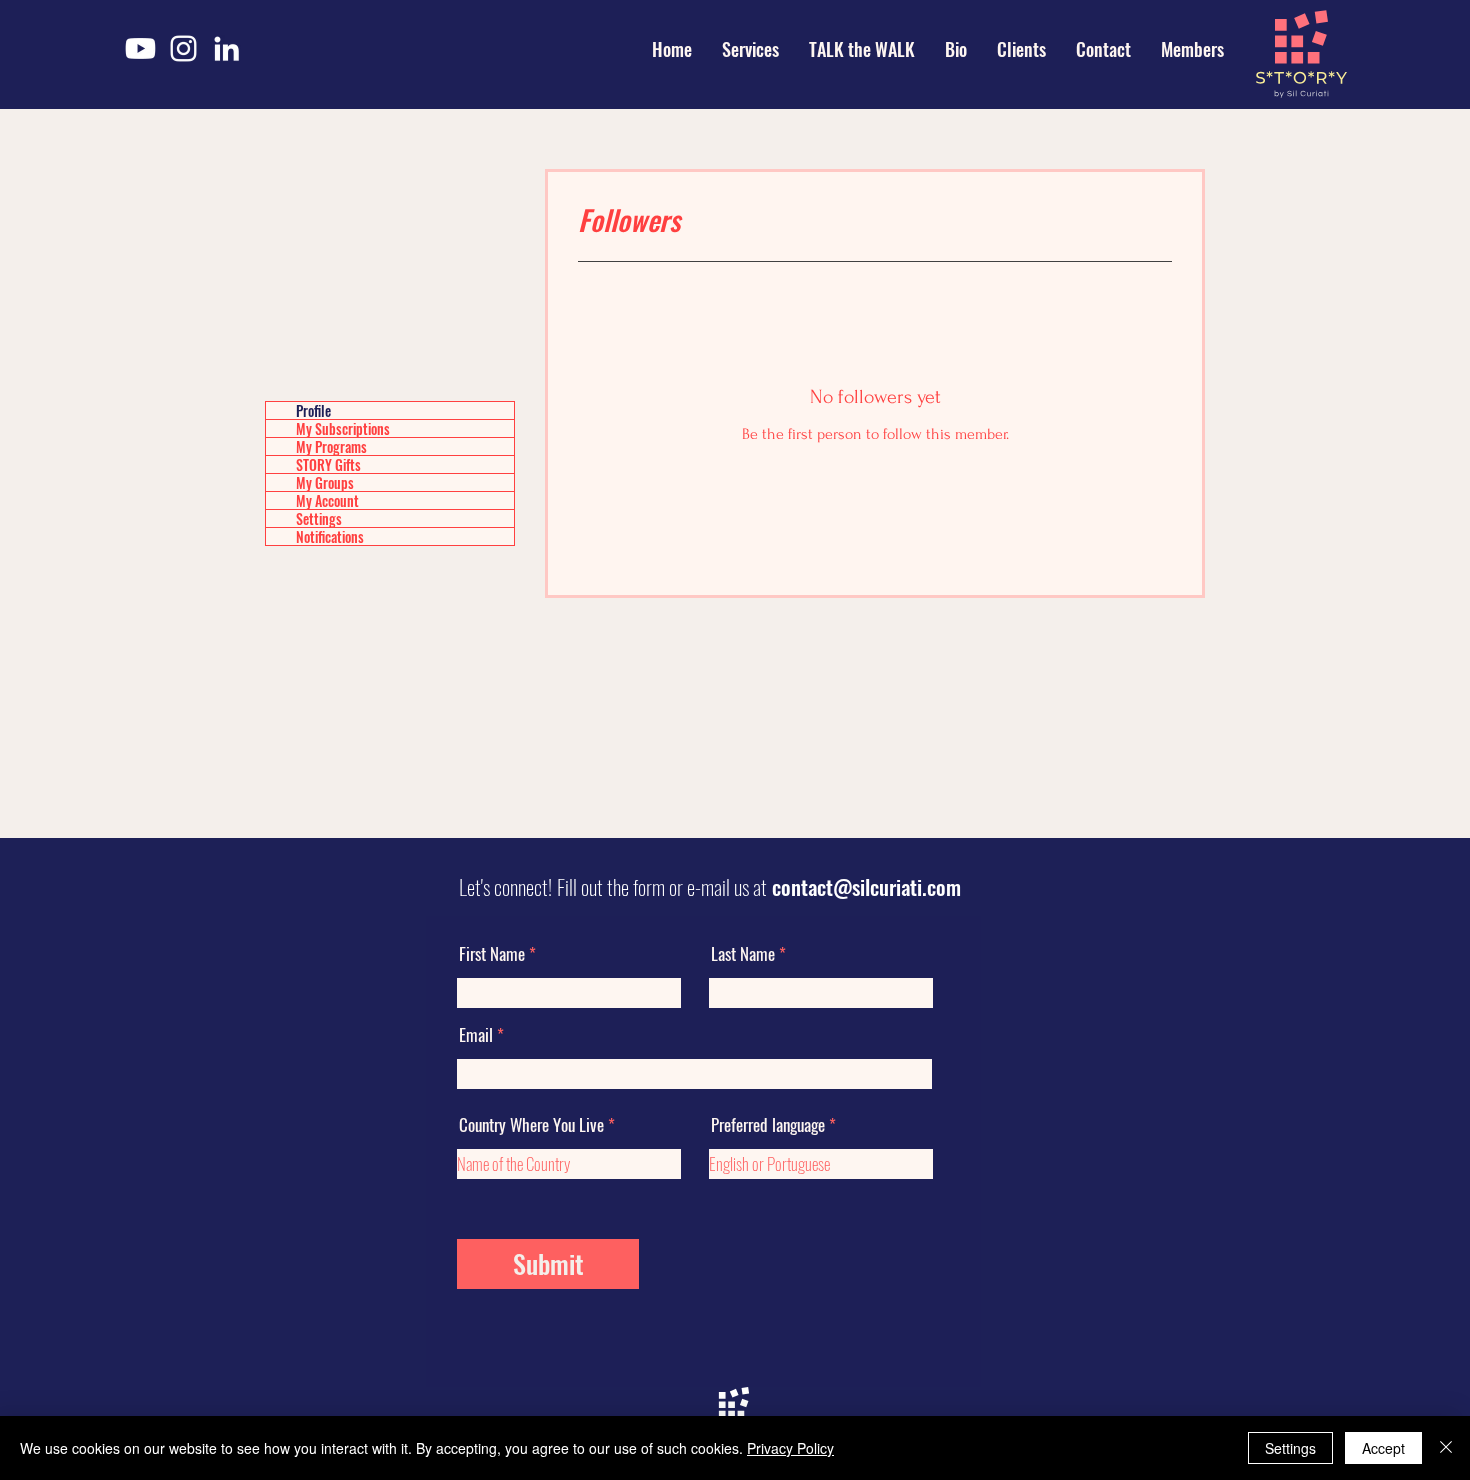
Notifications (330, 536)
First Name (492, 953)
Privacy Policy (790, 1448)
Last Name (743, 953)
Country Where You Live (531, 1124)
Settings (319, 518)
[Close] (1446, 1448)
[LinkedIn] (226, 48)
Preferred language (768, 1124)
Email (476, 1034)
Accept (1383, 1448)
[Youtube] (140, 48)
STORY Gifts (328, 464)
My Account (327, 500)
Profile (313, 410)
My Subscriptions (343, 428)
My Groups (325, 482)
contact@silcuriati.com (866, 886)
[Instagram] (183, 48)
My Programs (331, 446)
